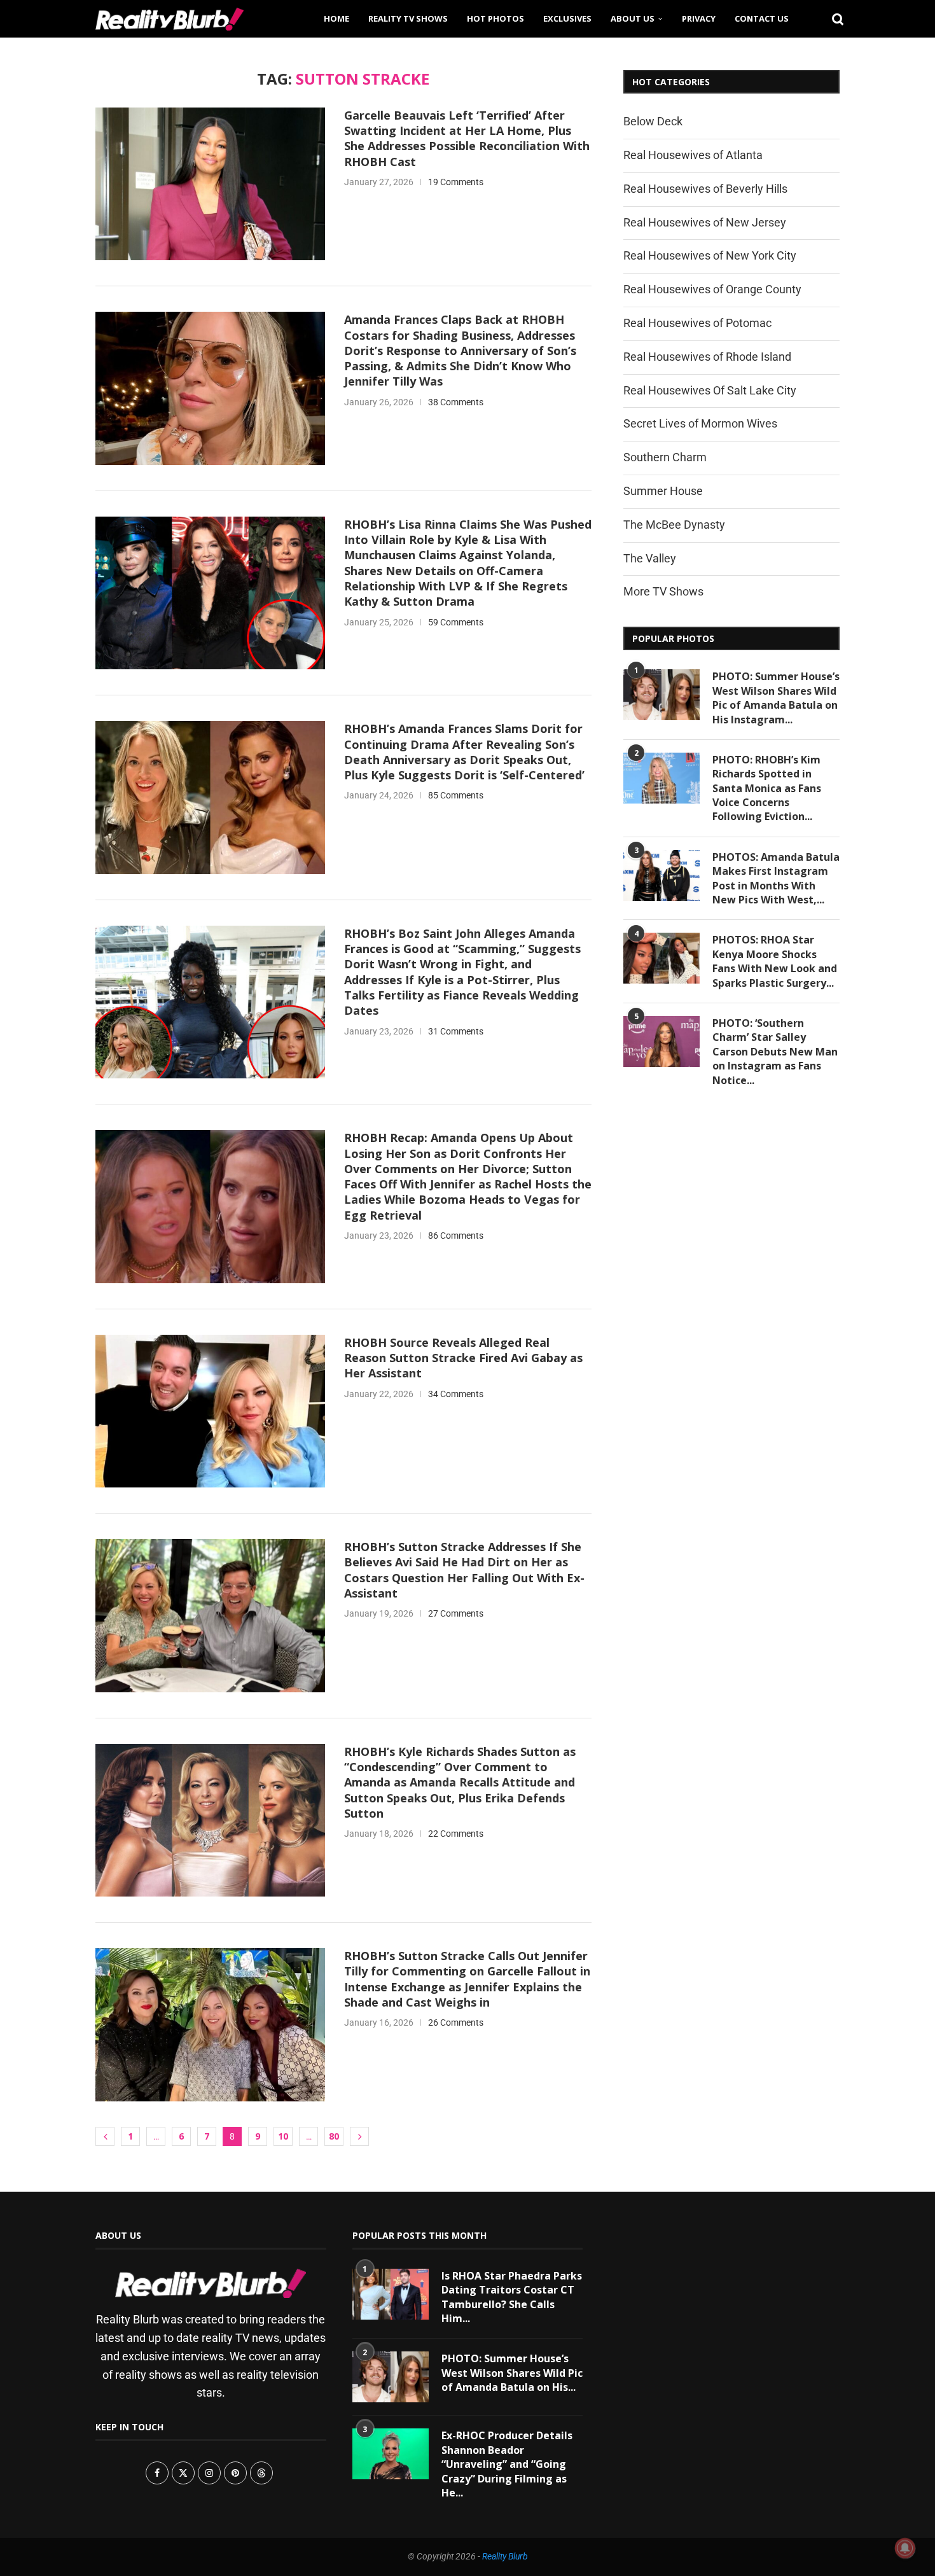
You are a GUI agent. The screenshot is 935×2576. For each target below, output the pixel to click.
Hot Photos (495, 18)
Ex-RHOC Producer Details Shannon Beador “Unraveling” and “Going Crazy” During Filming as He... (507, 2464)
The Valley (650, 558)
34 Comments (456, 1394)
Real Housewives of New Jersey (705, 222)
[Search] (833, 18)
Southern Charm (665, 457)
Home (336, 18)
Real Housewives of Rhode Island (707, 357)
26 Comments (456, 2023)
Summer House (663, 491)
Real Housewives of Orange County (712, 289)
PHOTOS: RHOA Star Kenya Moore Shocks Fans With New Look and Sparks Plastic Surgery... (775, 961)
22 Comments (456, 1834)
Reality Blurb (505, 2556)
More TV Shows (663, 591)
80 (334, 2136)
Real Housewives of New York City (710, 255)
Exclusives (567, 18)
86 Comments (456, 1236)
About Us (633, 18)
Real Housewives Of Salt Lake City (710, 390)
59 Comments (456, 622)
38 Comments (456, 402)
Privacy (699, 18)
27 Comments (456, 1613)
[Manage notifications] (905, 2548)
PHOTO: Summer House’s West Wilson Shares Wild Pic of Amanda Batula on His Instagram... (776, 698)
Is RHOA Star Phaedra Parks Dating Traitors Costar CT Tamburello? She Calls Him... (512, 2297)
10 (283, 2136)
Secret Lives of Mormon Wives (700, 423)
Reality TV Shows (408, 18)
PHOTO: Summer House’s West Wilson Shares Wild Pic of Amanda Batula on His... (512, 2373)
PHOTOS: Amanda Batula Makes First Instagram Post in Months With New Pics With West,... (776, 878)
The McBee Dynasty (674, 525)
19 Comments (456, 182)
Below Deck (653, 121)
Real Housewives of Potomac (697, 323)
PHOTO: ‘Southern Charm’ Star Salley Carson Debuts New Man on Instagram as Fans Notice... (775, 1052)
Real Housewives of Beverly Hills (705, 189)
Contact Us (762, 18)
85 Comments (456, 795)
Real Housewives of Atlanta (693, 155)
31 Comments (456, 1031)
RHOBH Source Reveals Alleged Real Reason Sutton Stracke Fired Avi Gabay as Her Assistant (463, 1358)
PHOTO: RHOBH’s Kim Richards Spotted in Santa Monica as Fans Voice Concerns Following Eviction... (767, 788)
